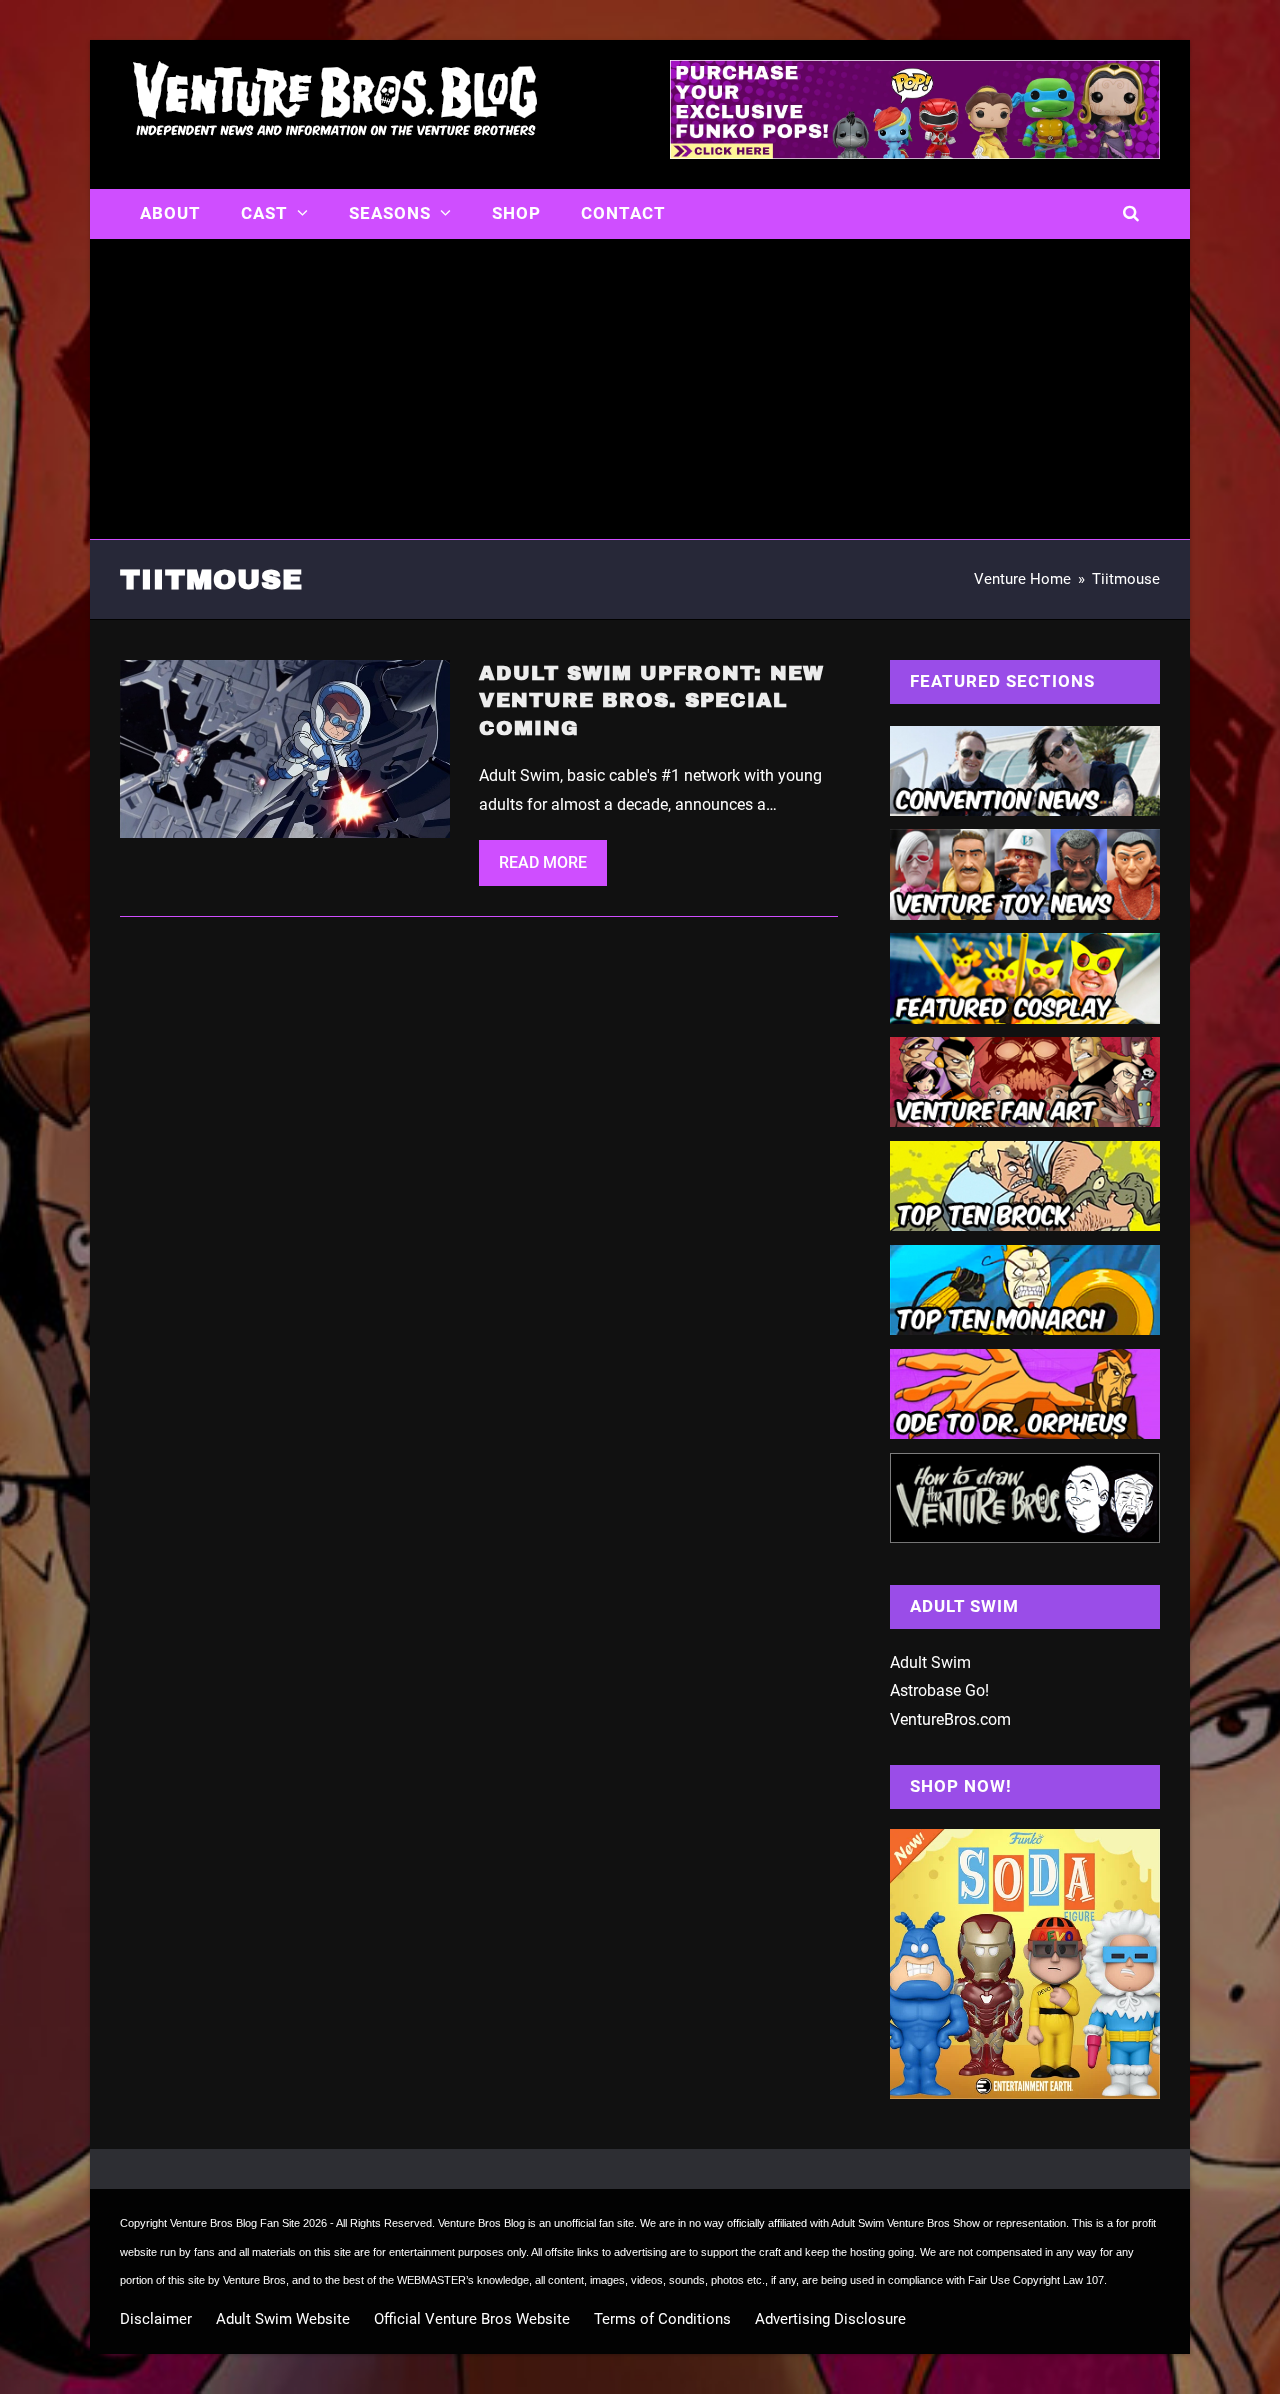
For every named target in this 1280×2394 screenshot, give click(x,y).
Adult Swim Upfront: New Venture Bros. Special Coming (651, 700)
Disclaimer (156, 2319)
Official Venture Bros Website (472, 2319)
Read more (543, 862)
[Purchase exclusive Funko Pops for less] (915, 153)
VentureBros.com (950, 1719)
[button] (1131, 214)
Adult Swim (930, 1662)
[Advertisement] (640, 389)
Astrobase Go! (939, 1690)
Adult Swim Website (283, 2319)
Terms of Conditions (662, 2319)
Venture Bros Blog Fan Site (235, 2223)
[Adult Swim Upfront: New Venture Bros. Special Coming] (285, 747)
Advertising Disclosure (830, 2319)
